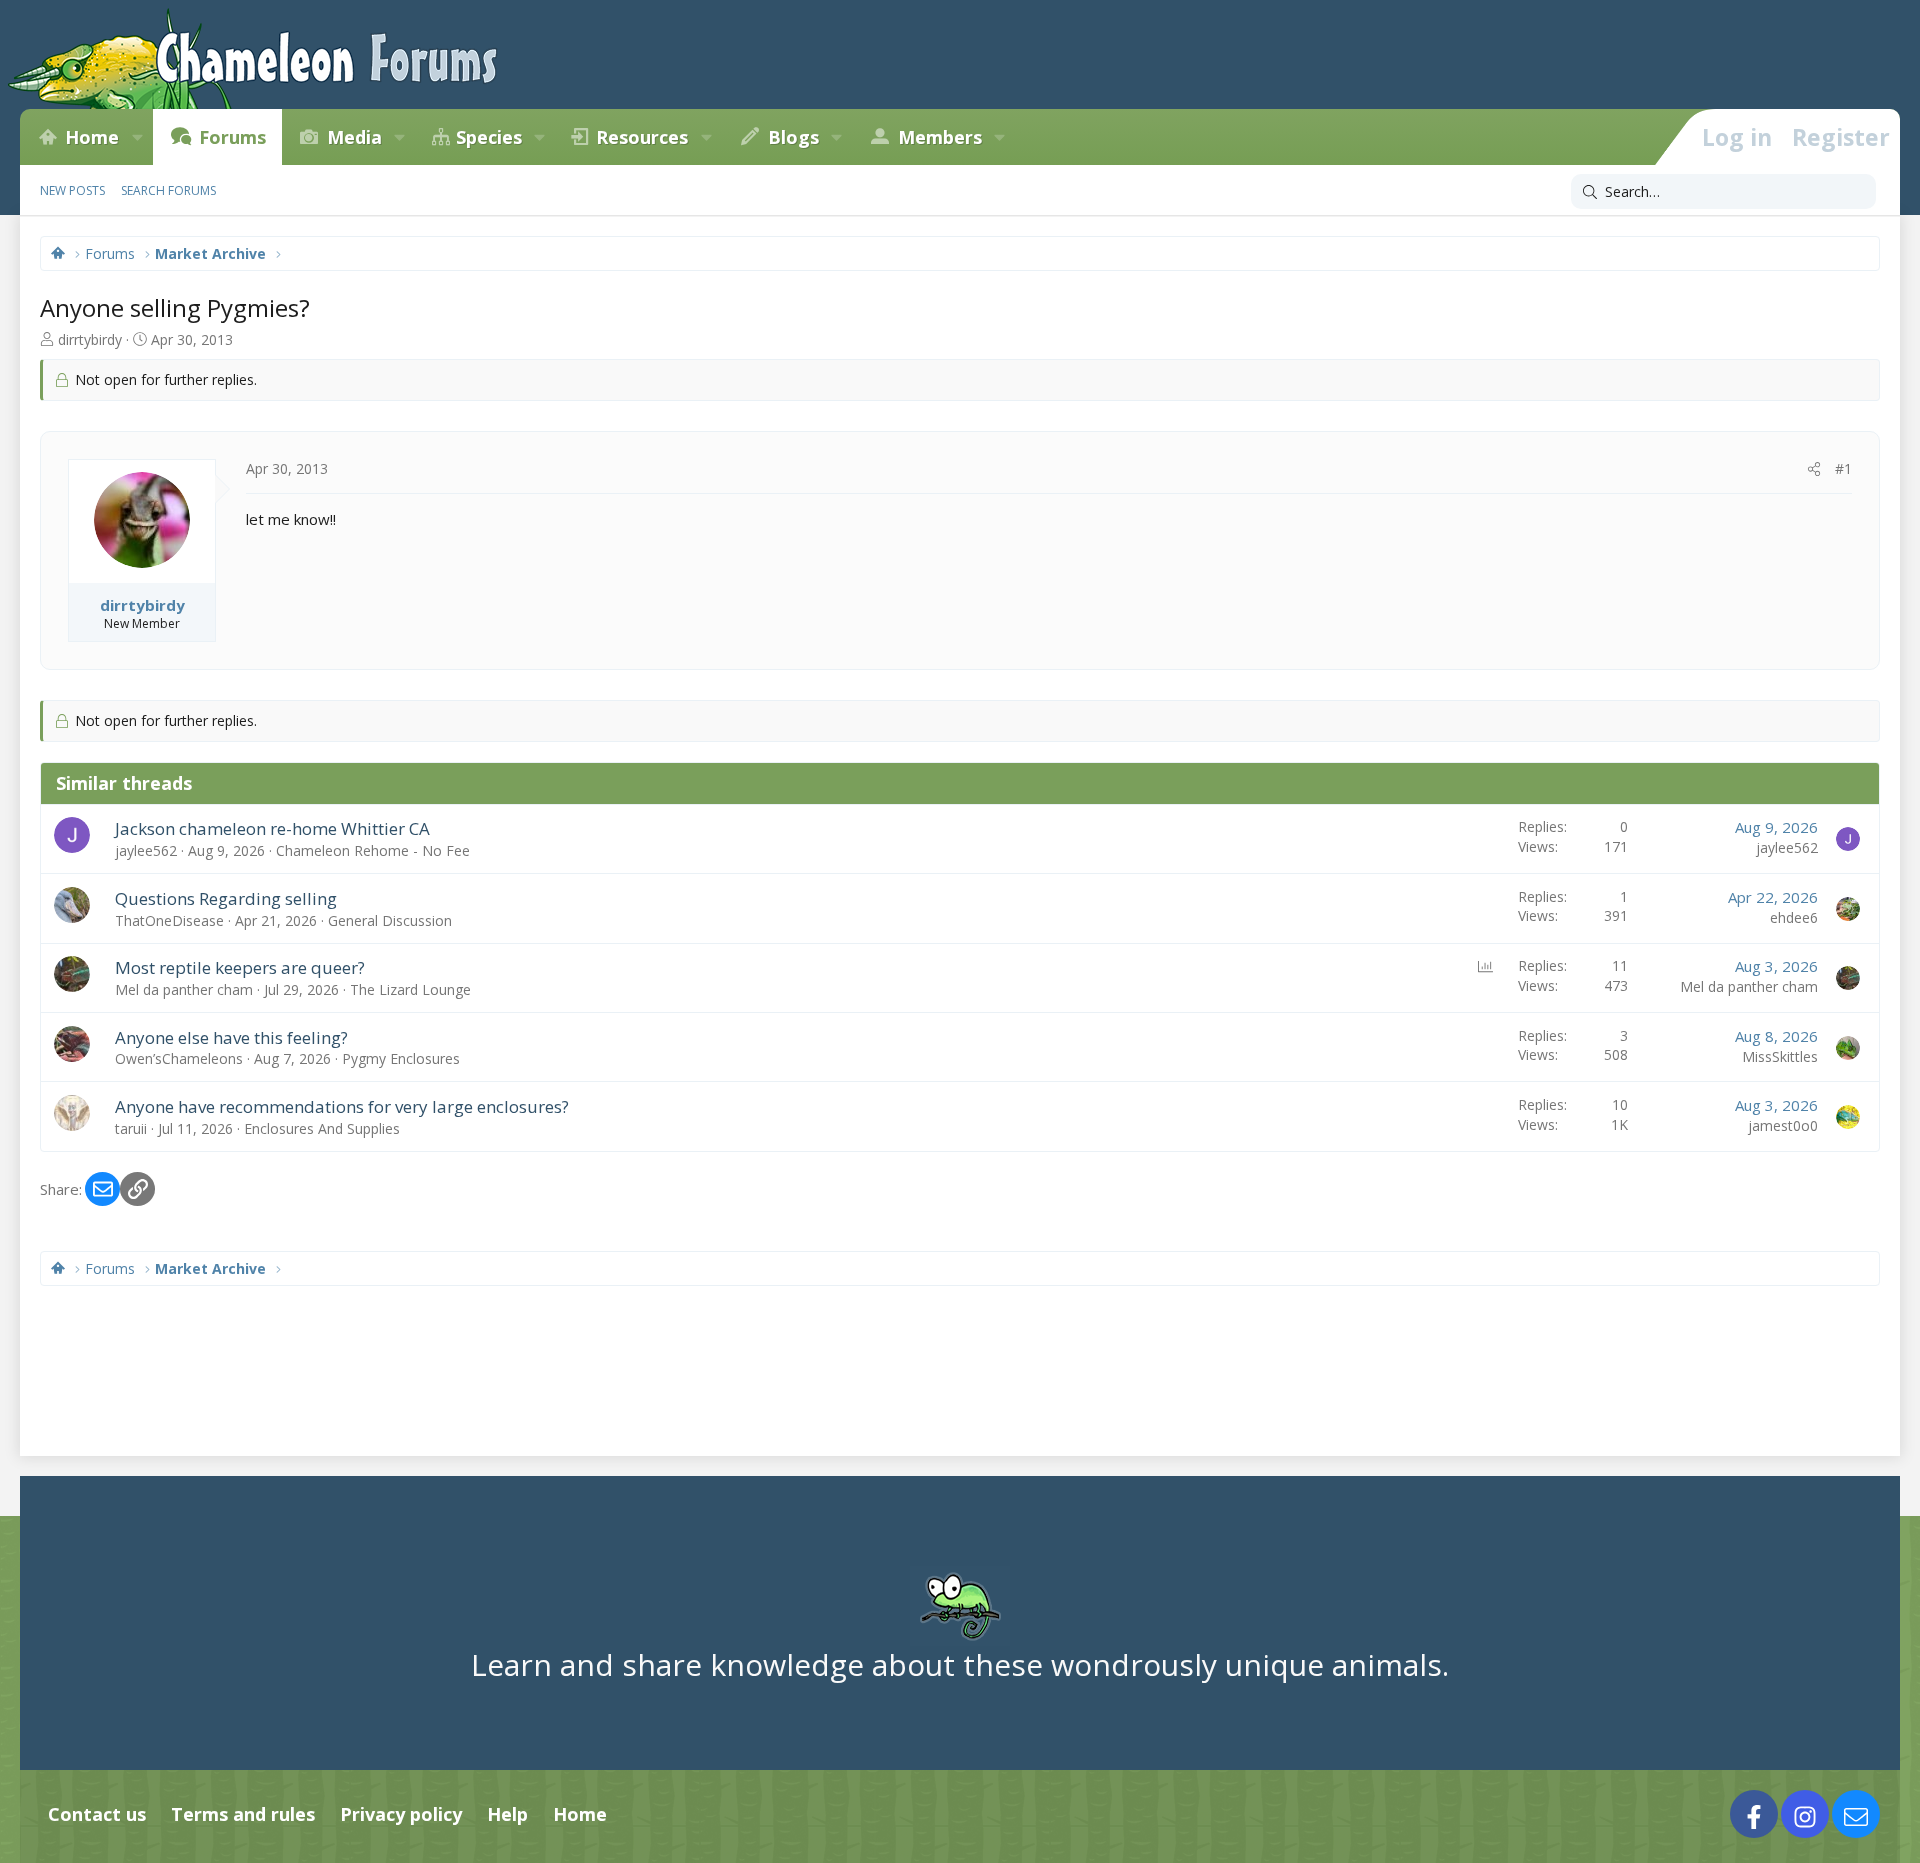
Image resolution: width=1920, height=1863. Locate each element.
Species (489, 137)
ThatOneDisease (169, 920)
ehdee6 (1794, 917)
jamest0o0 (1783, 1125)
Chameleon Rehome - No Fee (373, 850)
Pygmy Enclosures (401, 1058)
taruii (131, 1128)
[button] (137, 137)
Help (507, 1814)
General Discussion (390, 920)
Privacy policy (401, 1814)
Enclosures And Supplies (322, 1128)
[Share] (1814, 469)
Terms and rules (243, 1814)
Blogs (793, 137)
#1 (1843, 468)
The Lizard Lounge (410, 989)
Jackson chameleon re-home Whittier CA (272, 828)
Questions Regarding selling (226, 898)
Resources (642, 137)
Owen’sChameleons (179, 1058)
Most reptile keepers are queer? (240, 967)
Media (354, 137)
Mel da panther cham (184, 989)
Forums (232, 137)
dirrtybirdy (90, 339)
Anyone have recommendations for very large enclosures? (342, 1106)
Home (92, 137)
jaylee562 (146, 850)
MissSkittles (1780, 1056)
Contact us (97, 1814)
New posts (72, 190)
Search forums (168, 190)
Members (940, 137)
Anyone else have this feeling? (231, 1037)
